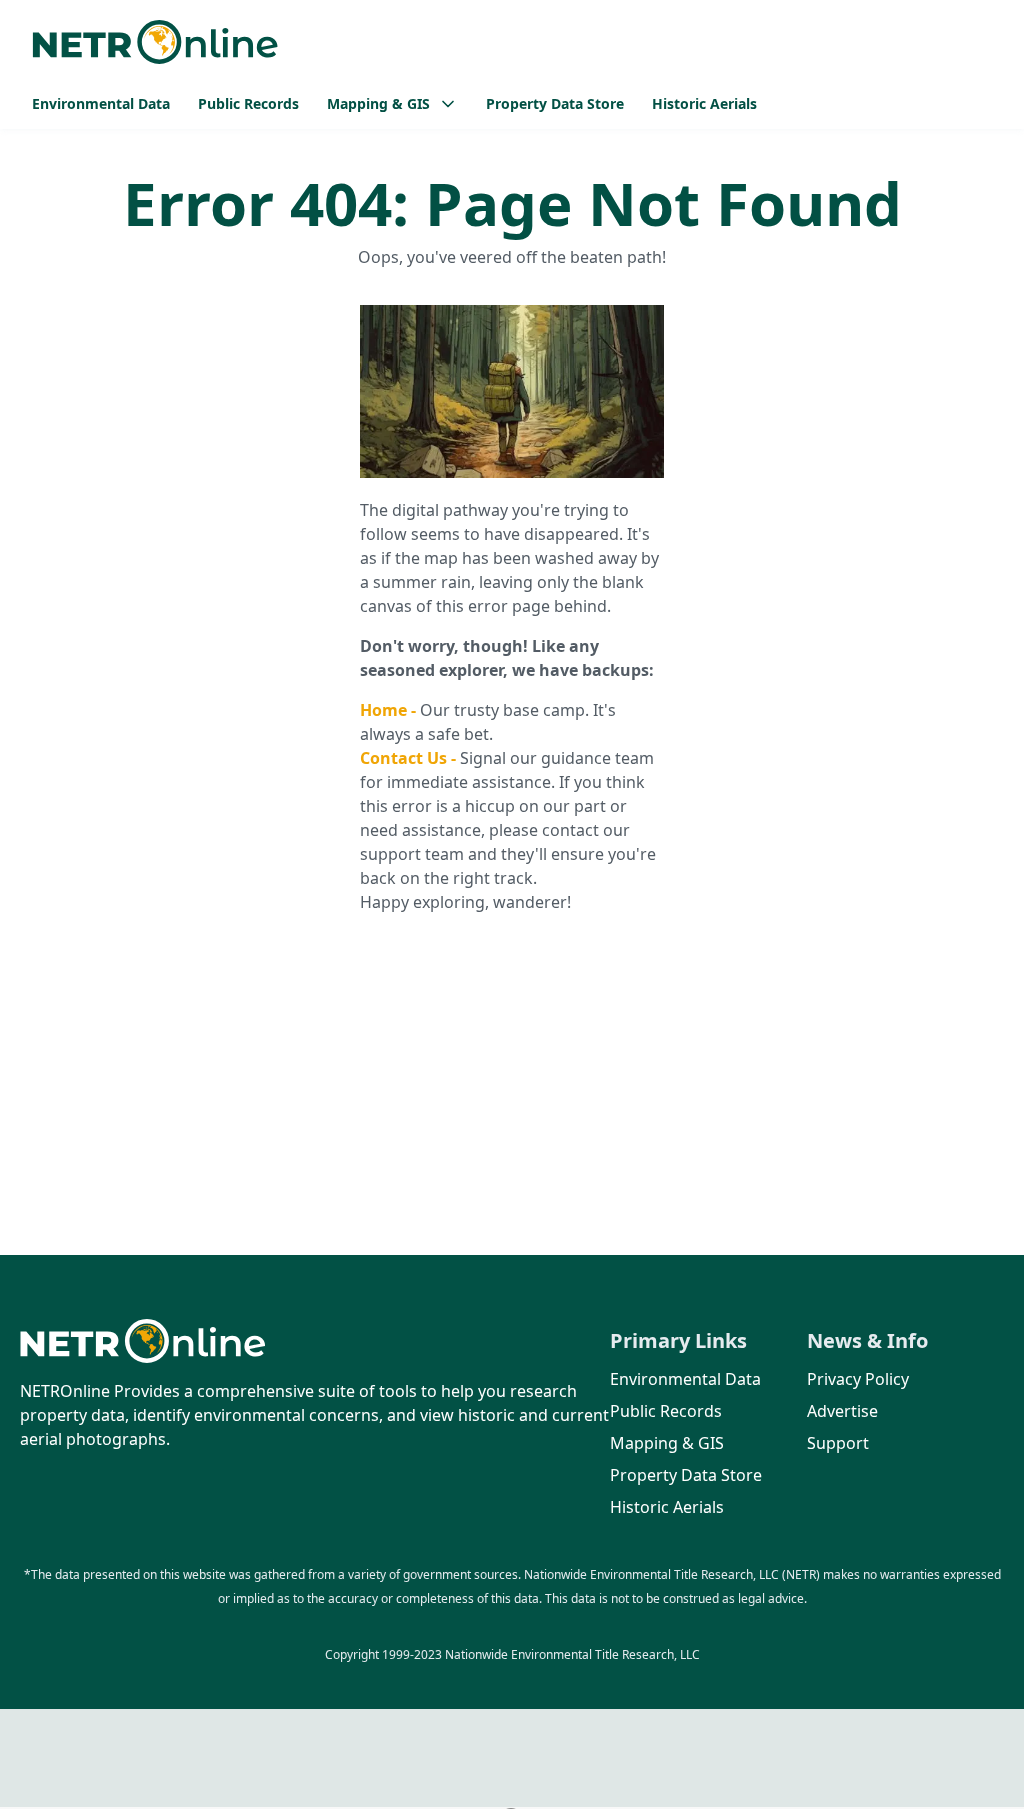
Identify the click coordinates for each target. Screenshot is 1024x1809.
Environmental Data (101, 103)
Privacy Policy (858, 1379)
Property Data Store (555, 103)
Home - (390, 710)
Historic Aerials (704, 103)
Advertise (842, 1411)
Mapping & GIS (667, 1443)
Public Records (248, 103)
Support (838, 1443)
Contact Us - (410, 758)
